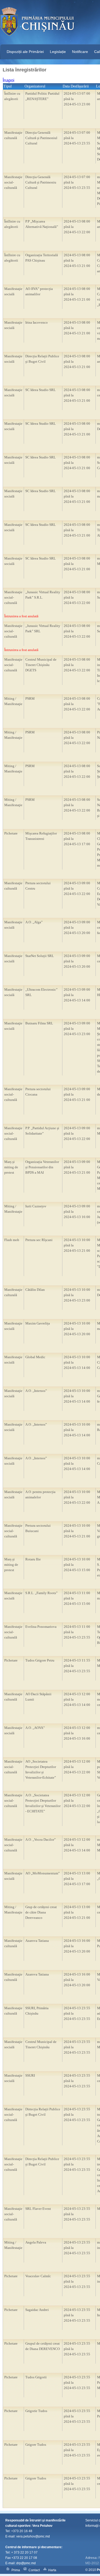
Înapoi (9, 80)
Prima (16, 2570)
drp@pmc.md (26, 2563)
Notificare (80, 52)
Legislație (58, 52)
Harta (52, 2570)
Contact (34, 2570)
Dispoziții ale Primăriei (25, 52)
